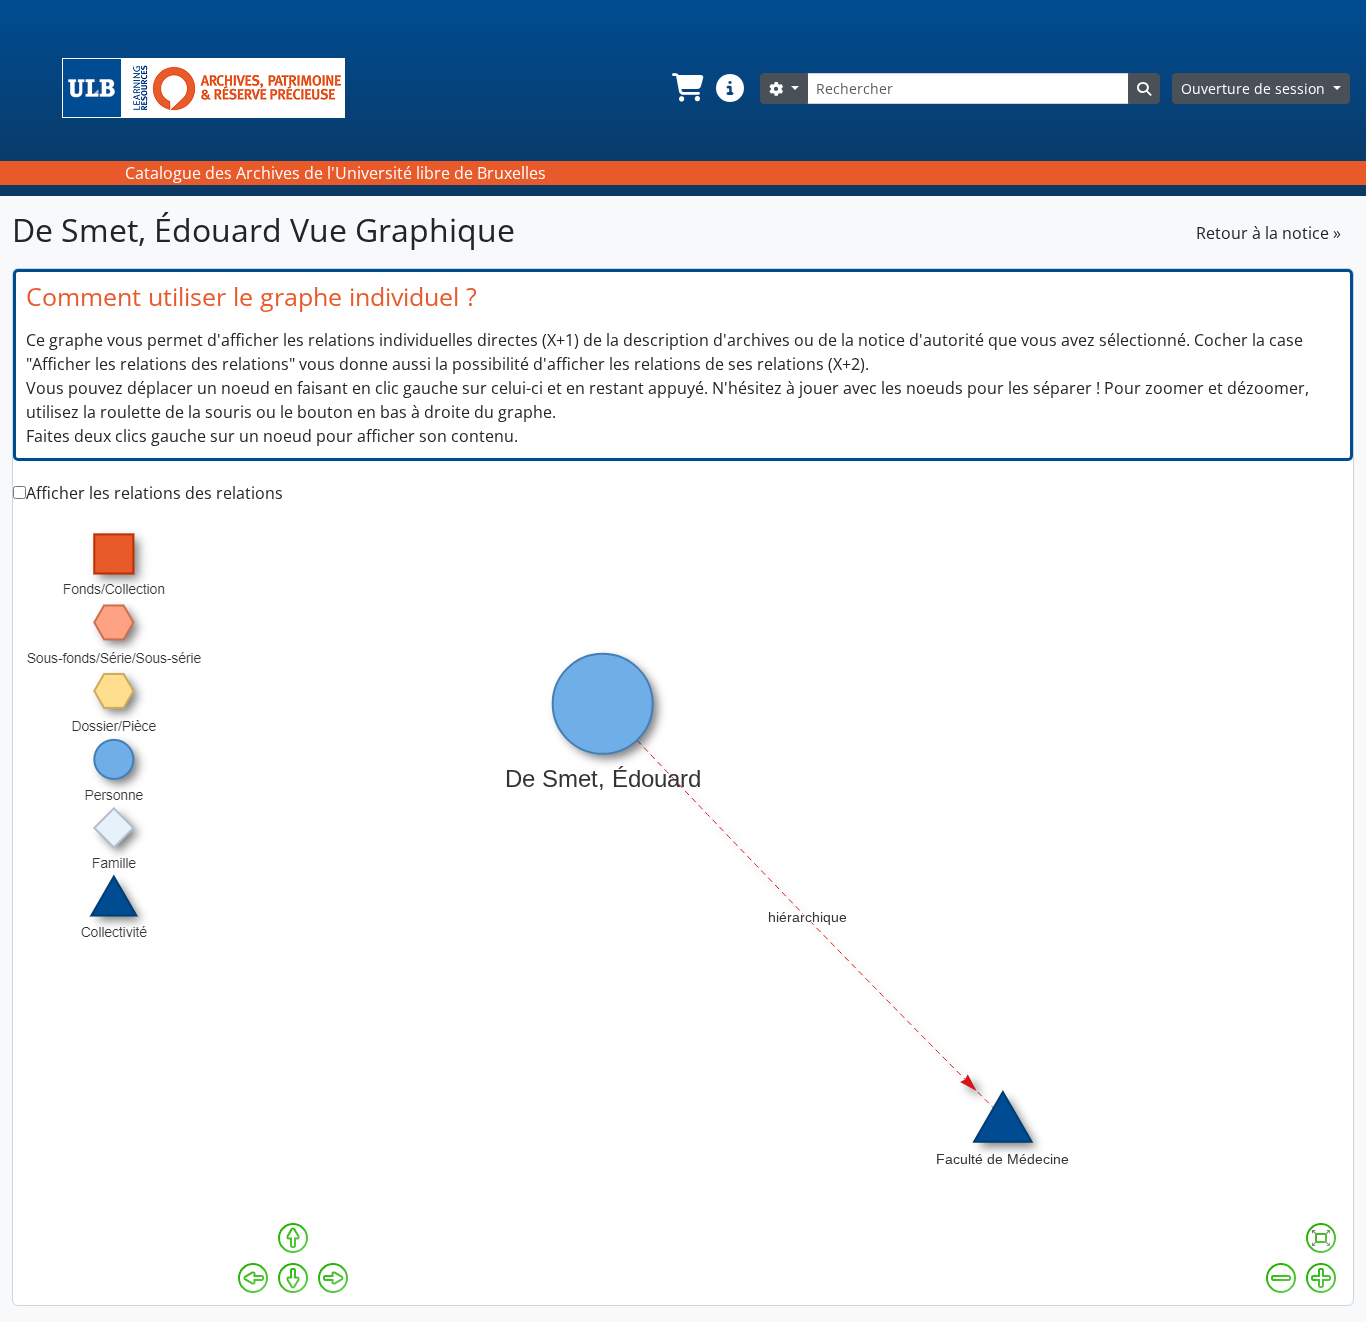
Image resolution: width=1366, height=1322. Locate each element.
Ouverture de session (1255, 88)
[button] (686, 88)
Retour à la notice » (1268, 233)
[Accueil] (211, 88)
